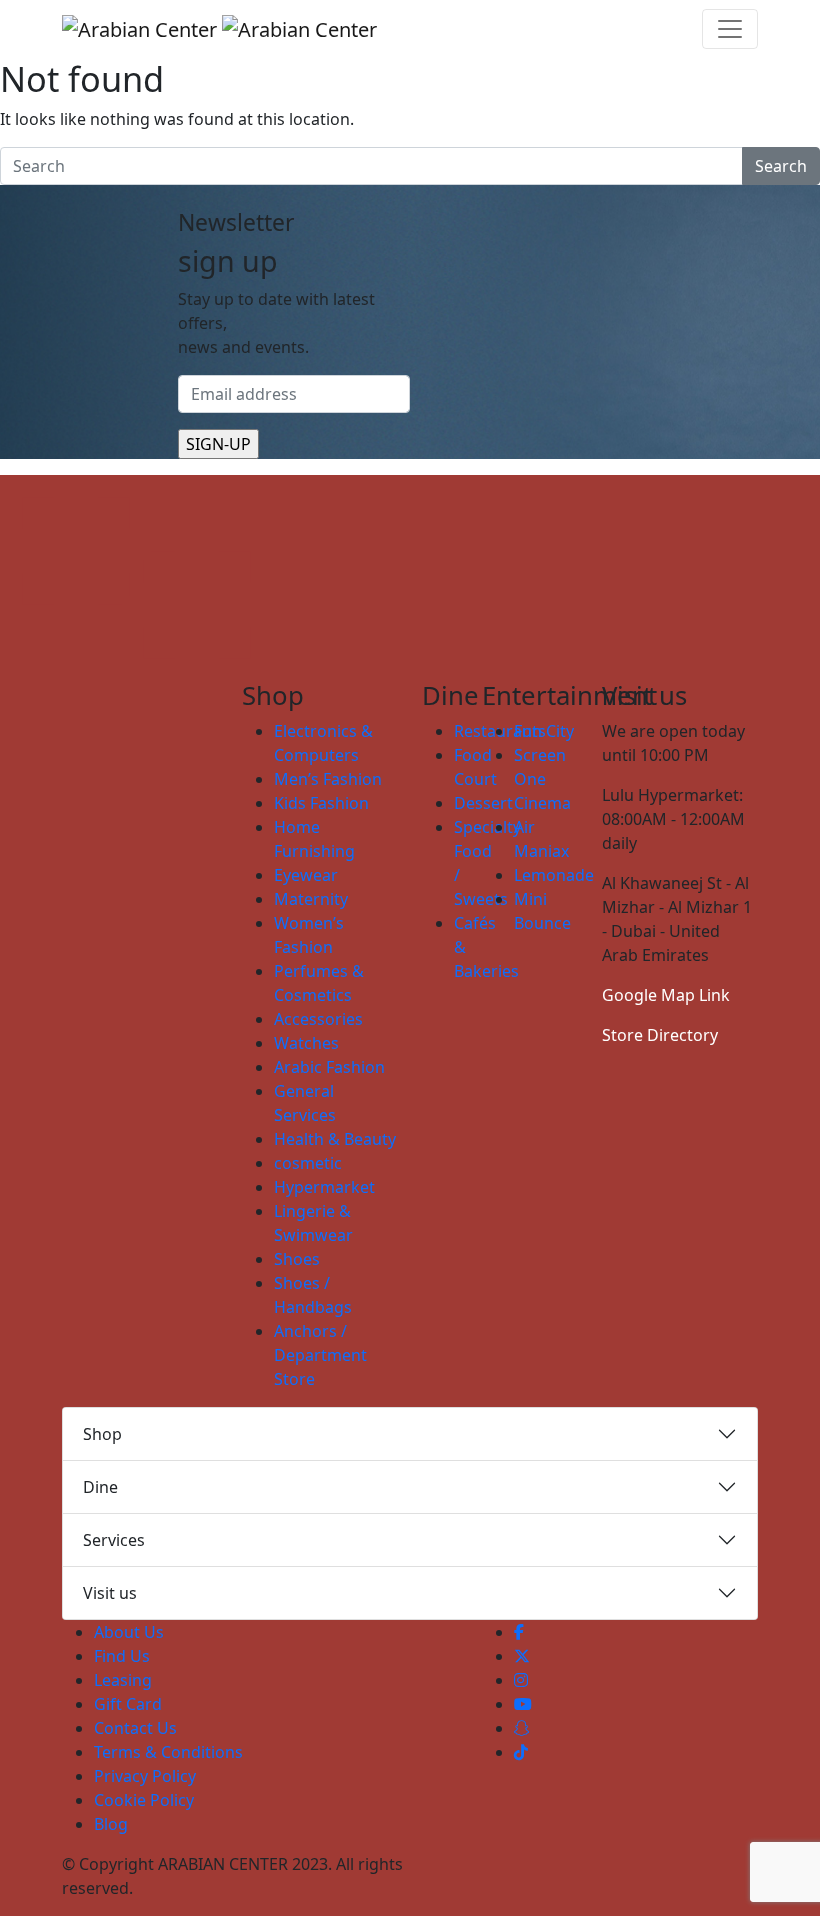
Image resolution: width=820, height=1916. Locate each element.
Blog (111, 1824)
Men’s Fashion (328, 779)
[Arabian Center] (219, 29)
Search (781, 166)
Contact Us (135, 1728)
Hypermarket (324, 1187)
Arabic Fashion (329, 1067)
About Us (129, 1632)
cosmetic (308, 1163)
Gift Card (128, 1704)
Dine (100, 1487)
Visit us (110, 1593)
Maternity (311, 899)
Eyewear (306, 875)
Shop (102, 1434)
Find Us (122, 1656)
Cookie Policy (144, 1800)
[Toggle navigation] (730, 29)
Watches (306, 1043)
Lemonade (554, 875)
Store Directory (660, 1035)
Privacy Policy (145, 1776)
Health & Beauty (335, 1139)
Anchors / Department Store (320, 1355)
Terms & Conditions (168, 1752)
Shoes (297, 1259)
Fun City (544, 731)
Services (114, 1540)
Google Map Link (666, 995)
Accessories (318, 1019)
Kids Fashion (321, 803)
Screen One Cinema (542, 779)
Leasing (123, 1680)
